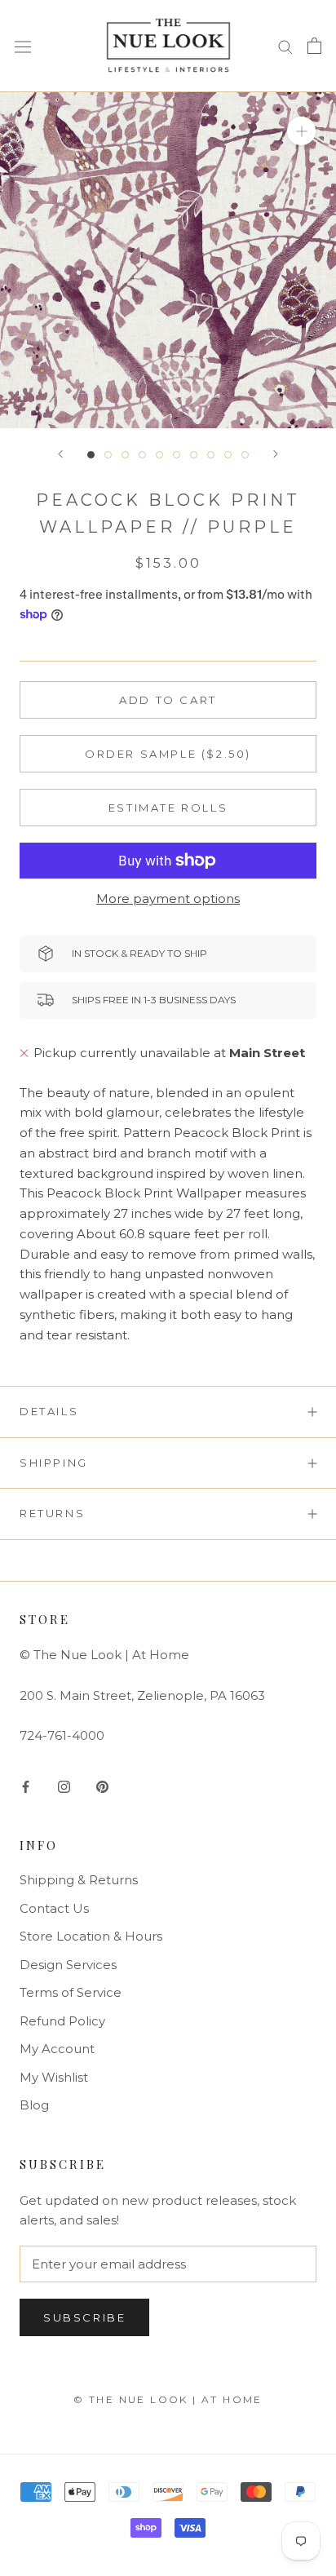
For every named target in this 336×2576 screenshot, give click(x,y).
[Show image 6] (177, 455)
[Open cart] (314, 46)
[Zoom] (301, 130)
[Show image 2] (108, 455)
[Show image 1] (91, 455)
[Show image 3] (125, 455)
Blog (34, 2105)
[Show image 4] (142, 455)
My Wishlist (54, 2077)
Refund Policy (62, 2021)
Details (49, 1411)
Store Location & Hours (91, 1936)
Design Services (68, 1965)
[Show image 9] (228, 455)
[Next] (276, 454)
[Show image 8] (211, 455)
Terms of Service (71, 1992)
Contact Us (54, 1908)
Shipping (54, 1463)
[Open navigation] (23, 46)
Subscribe (84, 2317)
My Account (57, 2049)
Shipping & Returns (79, 1880)
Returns (52, 1513)
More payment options (168, 899)
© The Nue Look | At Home (168, 2399)
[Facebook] (26, 1786)
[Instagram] (64, 1786)
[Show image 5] (159, 455)
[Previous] (60, 454)
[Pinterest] (102, 1786)
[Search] (285, 46)
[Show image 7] (194, 455)
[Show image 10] (245, 455)
